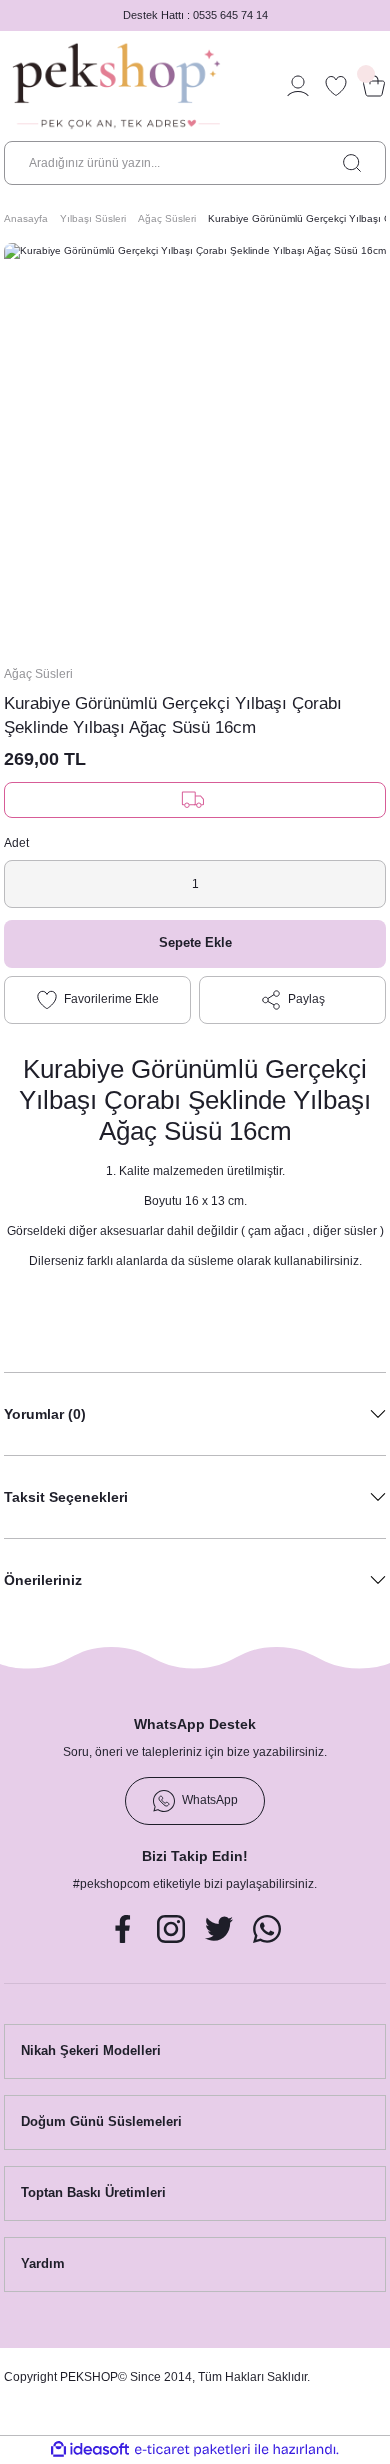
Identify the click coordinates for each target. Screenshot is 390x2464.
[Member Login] (298, 86)
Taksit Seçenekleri (66, 1497)
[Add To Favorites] (97, 1000)
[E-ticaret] (192, 2449)
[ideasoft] (90, 2450)
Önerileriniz (43, 1580)
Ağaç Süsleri (38, 674)
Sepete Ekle (195, 942)
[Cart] (374, 86)
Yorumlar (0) (45, 1414)
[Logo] (116, 86)
